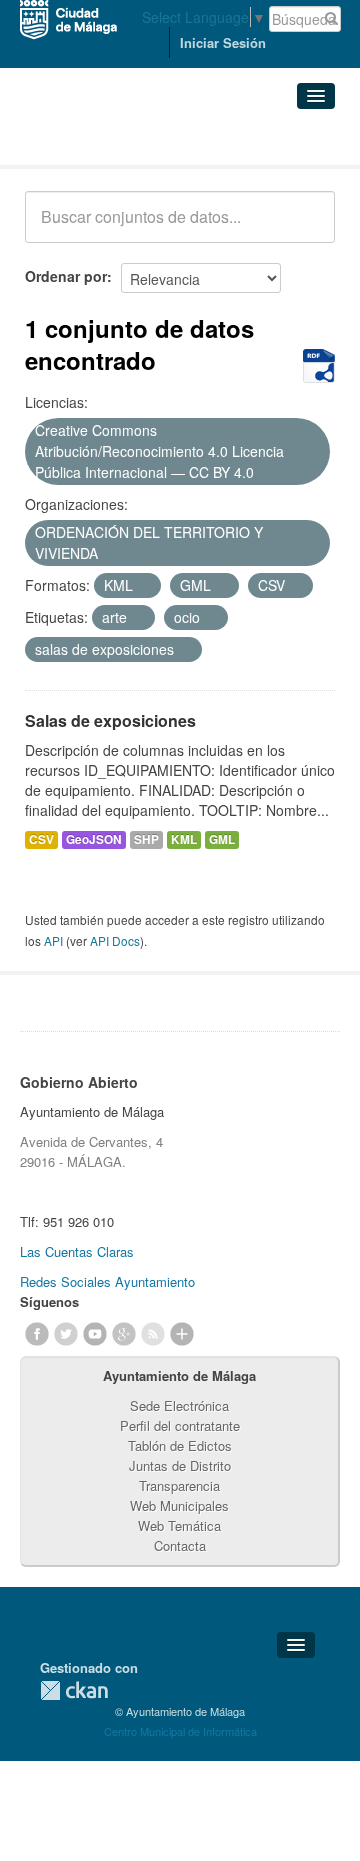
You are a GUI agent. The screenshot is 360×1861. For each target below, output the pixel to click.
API (53, 940)
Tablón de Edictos (180, 1445)
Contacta (180, 1545)
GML (222, 839)
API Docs (115, 940)
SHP (146, 839)
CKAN (74, 1690)
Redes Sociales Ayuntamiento (107, 1281)
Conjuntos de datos (113, 140)
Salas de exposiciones (110, 720)
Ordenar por (66, 276)
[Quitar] (265, 473)
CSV (41, 839)
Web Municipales (179, 1505)
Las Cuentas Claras (77, 1251)
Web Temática (179, 1525)
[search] (306, 228)
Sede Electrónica (179, 1405)
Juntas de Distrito (180, 1465)
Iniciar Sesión (223, 42)
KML (184, 839)
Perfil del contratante (180, 1425)
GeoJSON (94, 839)
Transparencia (179, 1485)
